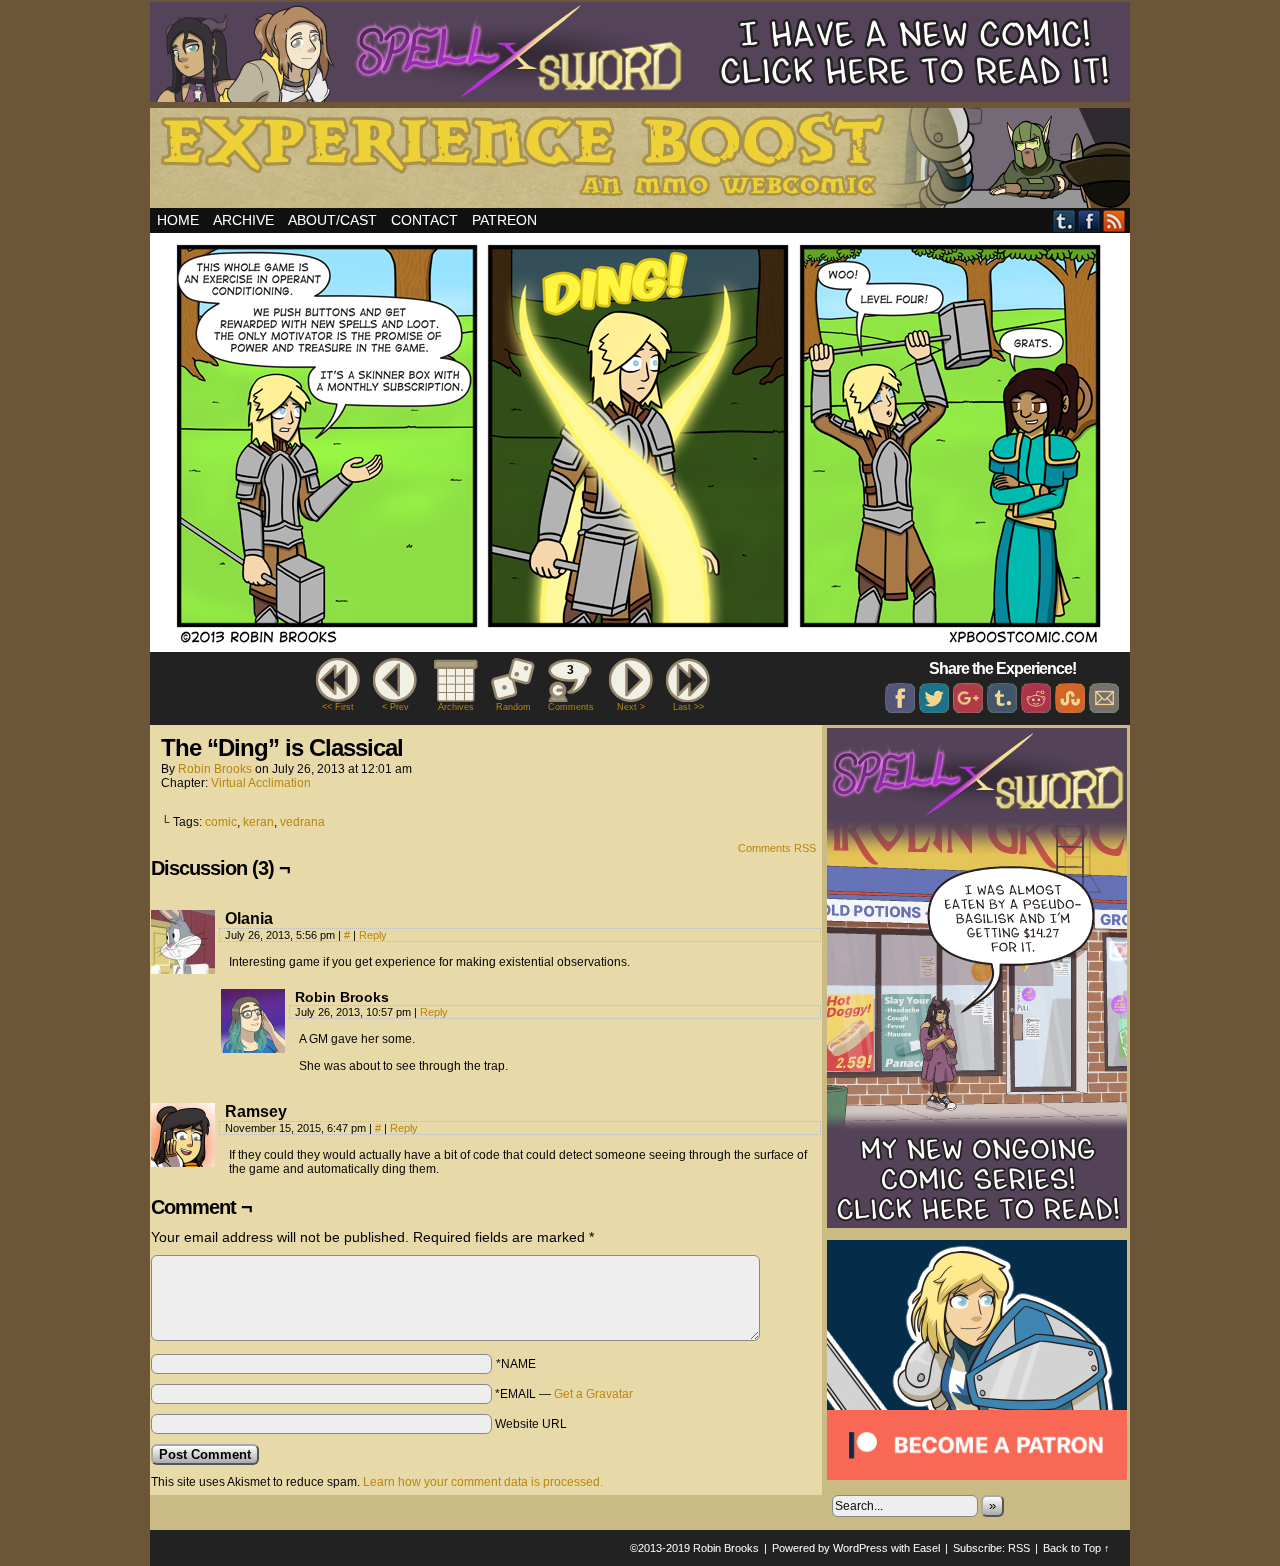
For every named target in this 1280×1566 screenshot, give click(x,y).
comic (221, 822)
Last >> (688, 707)
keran (258, 822)
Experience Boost (643, 161)
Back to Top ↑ (1076, 1548)
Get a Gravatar (593, 1394)
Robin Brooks (215, 769)
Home (178, 220)
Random (513, 707)
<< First (338, 707)
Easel (926, 1548)
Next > (631, 707)
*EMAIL (564, 1394)
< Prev (395, 707)
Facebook (1089, 220)
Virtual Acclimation (261, 783)
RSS (1114, 220)
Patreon (504, 220)
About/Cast (332, 220)
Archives (456, 707)
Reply (373, 935)
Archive (243, 220)
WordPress (860, 1548)
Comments (570, 687)
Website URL (531, 1424)
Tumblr (1064, 220)
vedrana (302, 822)
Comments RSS (777, 848)
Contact (424, 220)
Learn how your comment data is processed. (483, 1482)
